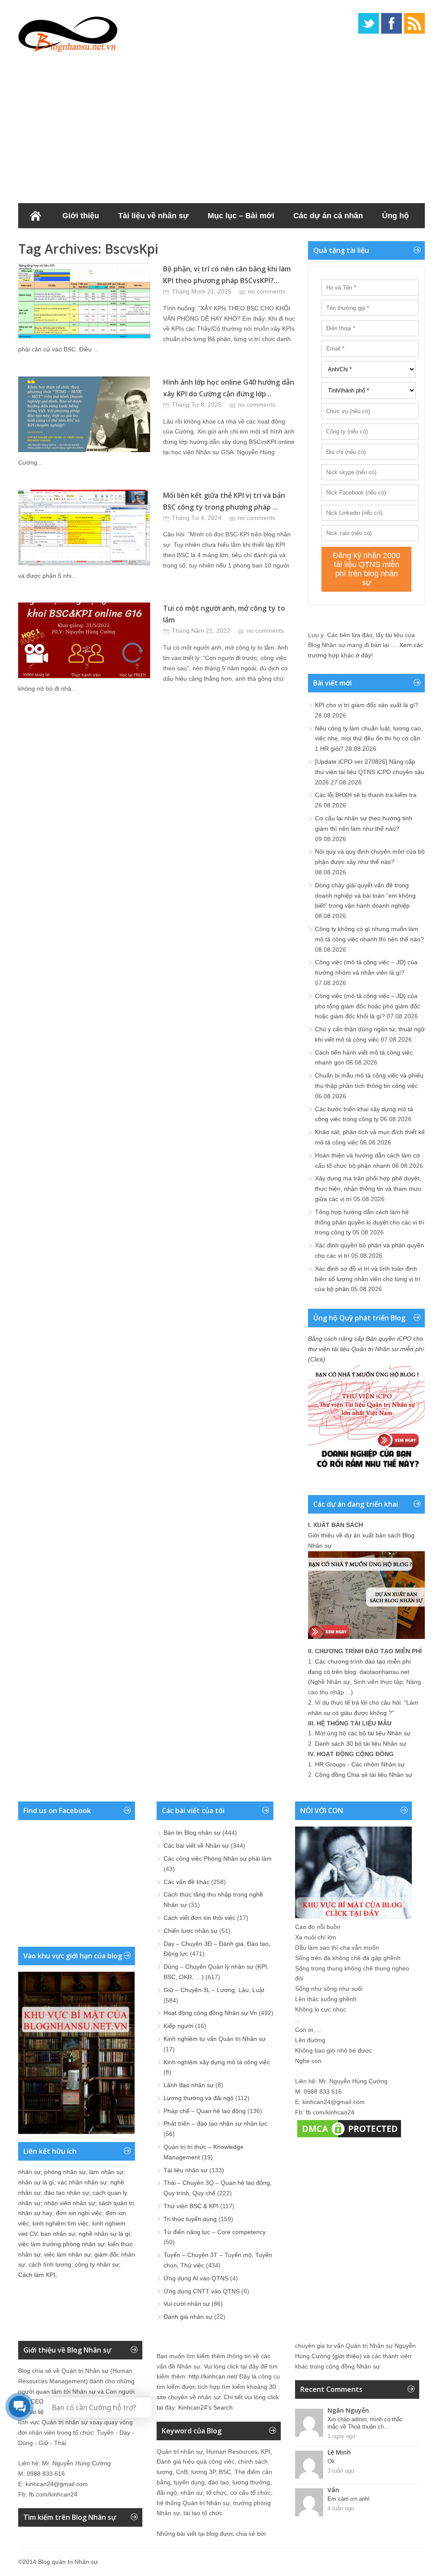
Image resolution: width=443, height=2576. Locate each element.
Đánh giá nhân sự (188, 2317)
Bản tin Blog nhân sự (192, 1833)
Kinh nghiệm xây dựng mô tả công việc (217, 2062)
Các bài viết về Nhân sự (196, 1846)
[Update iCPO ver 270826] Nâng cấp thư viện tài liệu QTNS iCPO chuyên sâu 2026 (370, 772)
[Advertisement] (221, 125)
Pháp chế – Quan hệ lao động (205, 2111)
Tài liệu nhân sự (186, 2170)
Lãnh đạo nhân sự (189, 2085)
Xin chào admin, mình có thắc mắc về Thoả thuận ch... (365, 2423)
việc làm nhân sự (67, 2254)
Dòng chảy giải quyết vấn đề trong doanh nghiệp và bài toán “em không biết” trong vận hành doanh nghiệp (365, 896)
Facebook (392, 23)
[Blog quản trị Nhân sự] (68, 32)
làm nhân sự (106, 2172)
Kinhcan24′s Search (205, 2407)
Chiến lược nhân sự (191, 1931)
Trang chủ (35, 216)
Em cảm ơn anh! (349, 2499)
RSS (414, 23)
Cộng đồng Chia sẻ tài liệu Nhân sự (364, 1775)
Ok (331, 2461)
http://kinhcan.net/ (213, 2376)
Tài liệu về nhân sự (153, 216)
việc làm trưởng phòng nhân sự (61, 2244)
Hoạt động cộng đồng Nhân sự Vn (210, 2013)
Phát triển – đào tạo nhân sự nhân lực (215, 2123)
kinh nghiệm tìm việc (61, 2223)
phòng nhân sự (65, 2172)
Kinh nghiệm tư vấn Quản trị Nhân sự (215, 2039)
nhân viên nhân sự (70, 2203)
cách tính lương (50, 2264)
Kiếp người (178, 2026)
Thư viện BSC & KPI (191, 2206)
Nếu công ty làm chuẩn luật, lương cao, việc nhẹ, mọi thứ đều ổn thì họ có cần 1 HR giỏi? (369, 739)
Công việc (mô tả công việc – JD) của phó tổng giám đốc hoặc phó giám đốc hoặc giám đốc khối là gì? (368, 1006)
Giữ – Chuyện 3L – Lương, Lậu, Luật (214, 1990)
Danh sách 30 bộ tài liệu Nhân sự (361, 1744)
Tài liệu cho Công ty (65, 241)
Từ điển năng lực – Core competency (215, 2232)
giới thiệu (347, 2356)
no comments (266, 291)
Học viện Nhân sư (154, 241)
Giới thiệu (81, 216)
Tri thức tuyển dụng (190, 2219)
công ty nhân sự (97, 2264)
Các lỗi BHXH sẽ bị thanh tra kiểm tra (366, 795)
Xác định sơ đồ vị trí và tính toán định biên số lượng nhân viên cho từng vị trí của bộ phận (368, 1279)
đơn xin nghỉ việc (79, 2213)
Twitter (369, 23)
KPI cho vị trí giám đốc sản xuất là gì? (367, 705)
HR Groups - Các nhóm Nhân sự (360, 1764)
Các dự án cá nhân (328, 216)
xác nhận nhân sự (82, 2182)
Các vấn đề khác (186, 1882)
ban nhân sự (58, 2234)
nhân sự (29, 2172)
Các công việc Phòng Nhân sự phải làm (218, 1859)
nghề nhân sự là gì (104, 2234)
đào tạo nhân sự (67, 2193)
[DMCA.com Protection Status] (349, 2137)
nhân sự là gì (36, 2182)
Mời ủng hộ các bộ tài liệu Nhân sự (363, 1733)
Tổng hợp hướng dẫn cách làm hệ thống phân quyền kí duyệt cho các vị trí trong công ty (370, 1222)
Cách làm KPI (37, 2275)
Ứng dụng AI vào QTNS (196, 2278)
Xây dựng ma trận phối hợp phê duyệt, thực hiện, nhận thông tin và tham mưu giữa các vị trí (368, 1189)
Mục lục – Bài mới (241, 216)
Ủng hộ (395, 216)
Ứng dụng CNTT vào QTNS (202, 2291)
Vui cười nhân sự (187, 2304)
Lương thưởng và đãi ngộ (199, 2098)
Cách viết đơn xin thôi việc (199, 1918)
